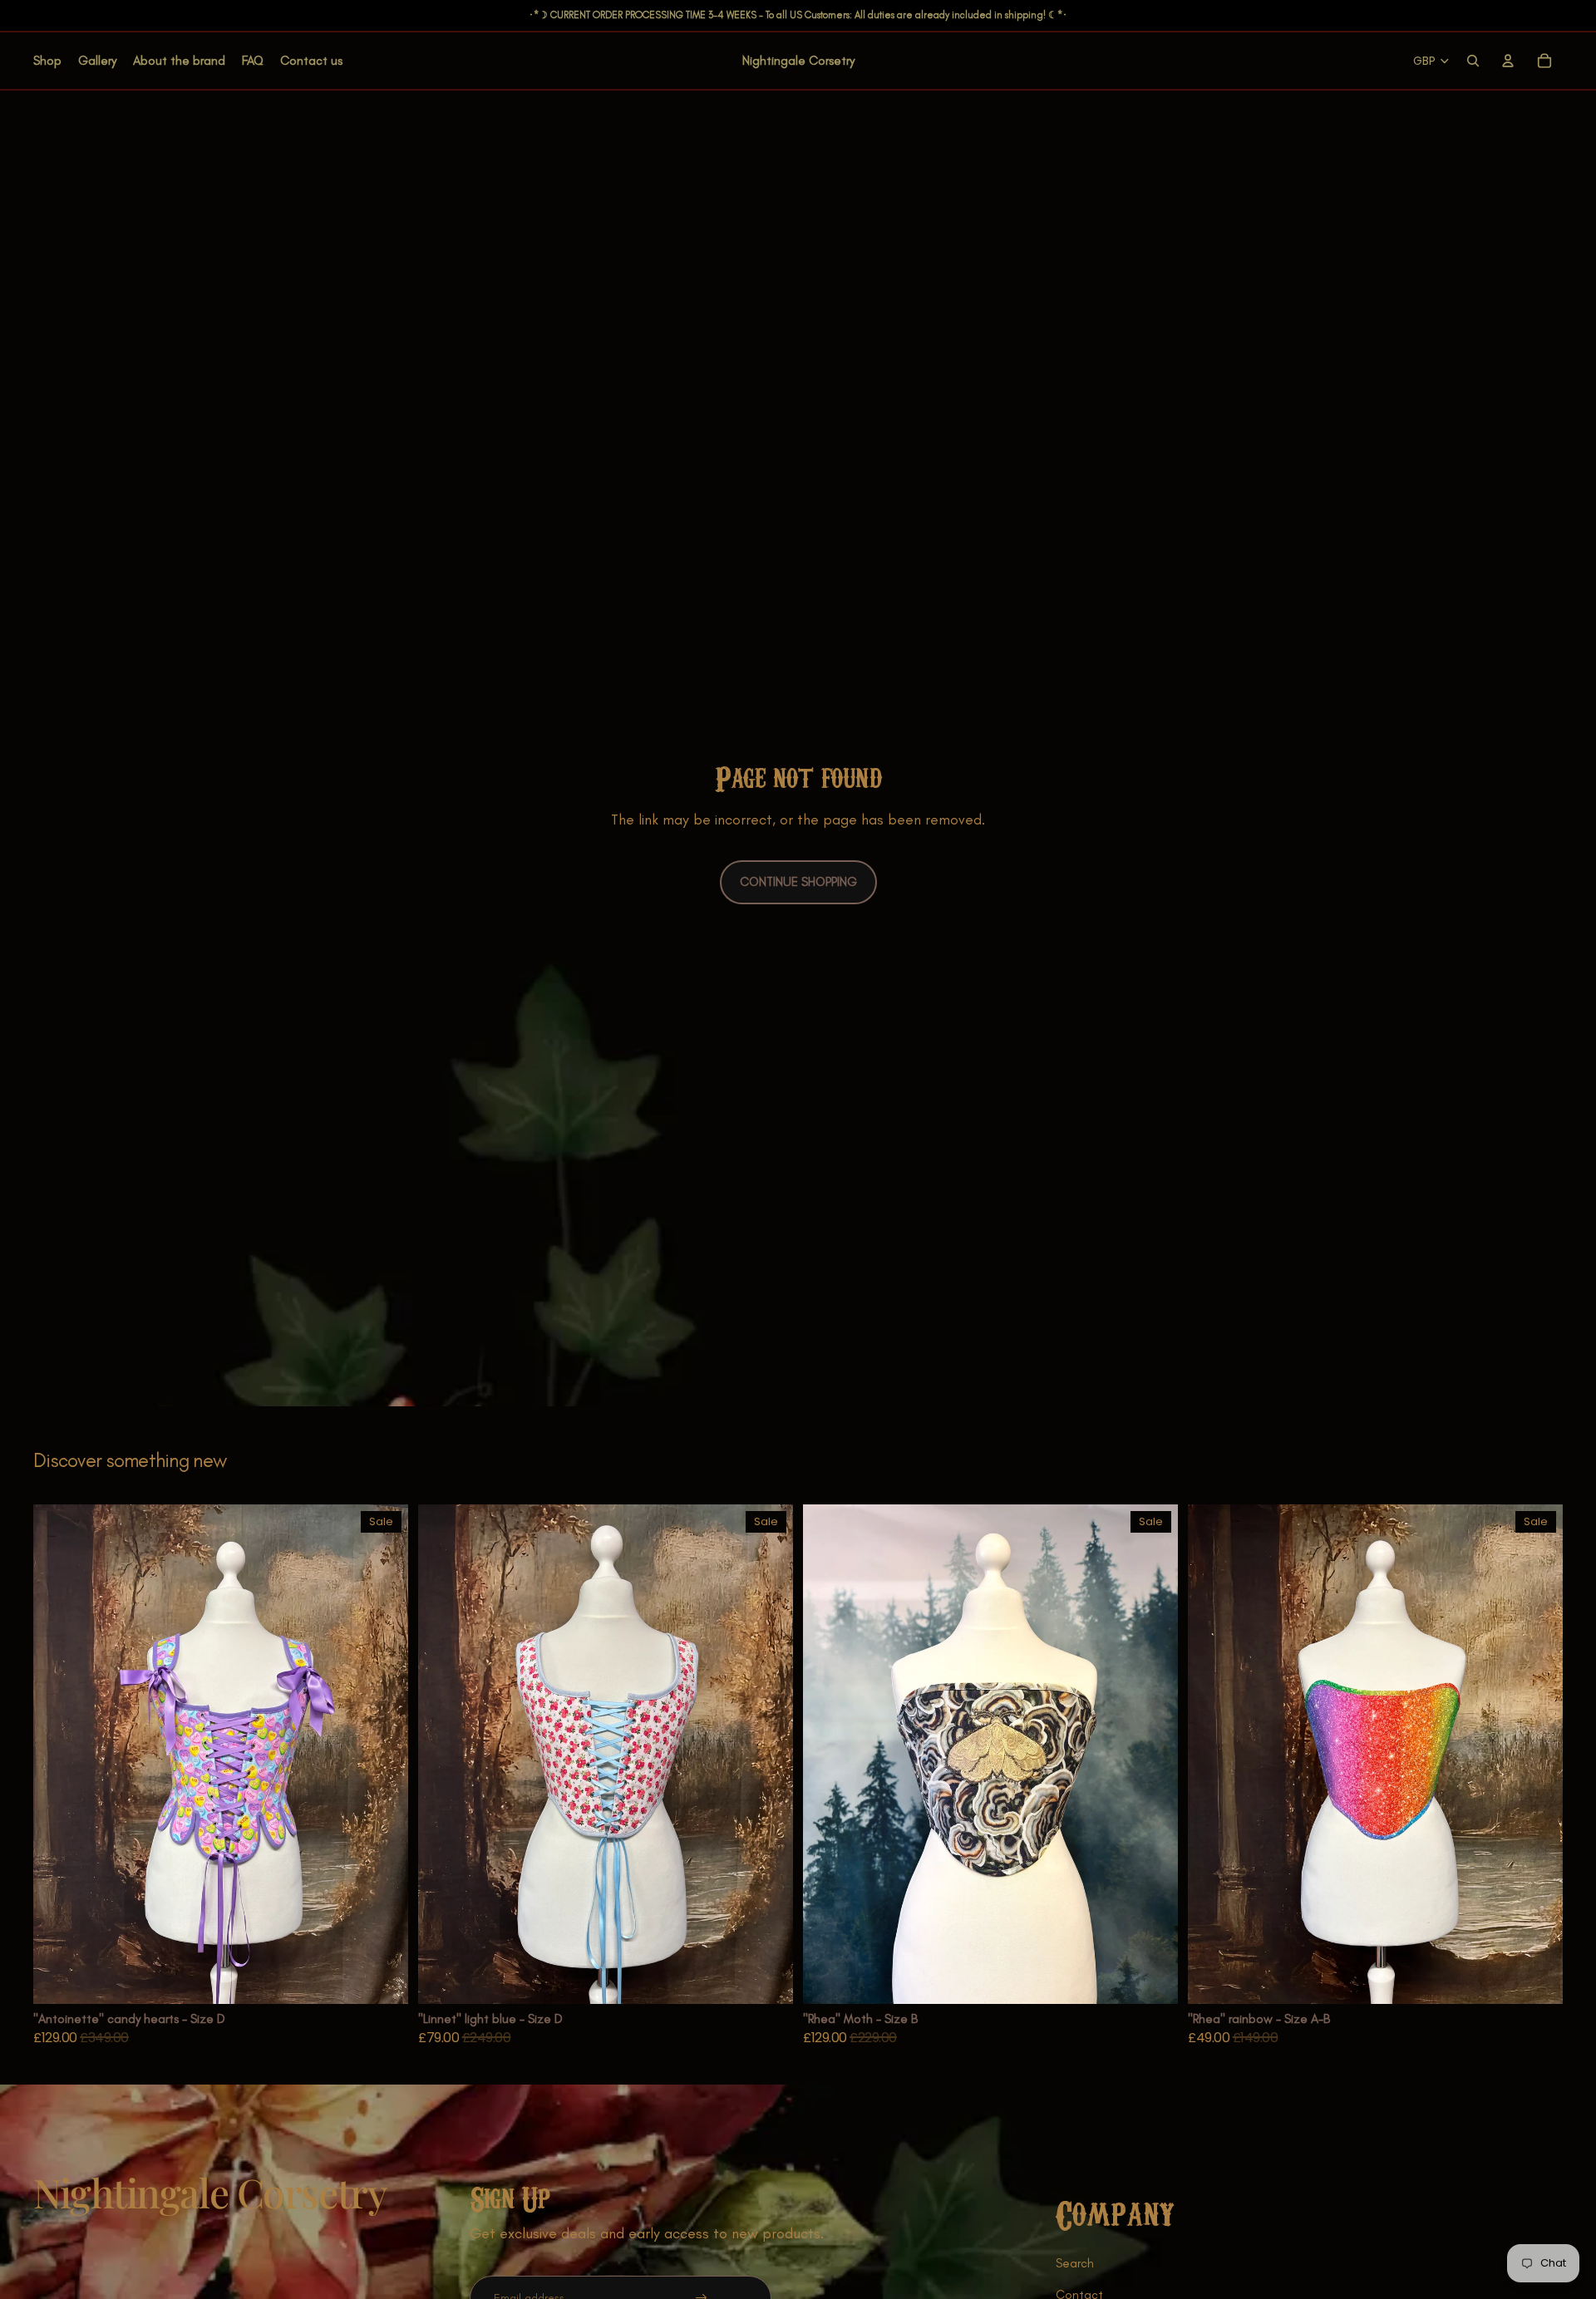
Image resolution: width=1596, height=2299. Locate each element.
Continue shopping (798, 882)
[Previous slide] (58, 1754)
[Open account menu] (1508, 61)
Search (1075, 2263)
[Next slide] (383, 1754)
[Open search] (1473, 61)
